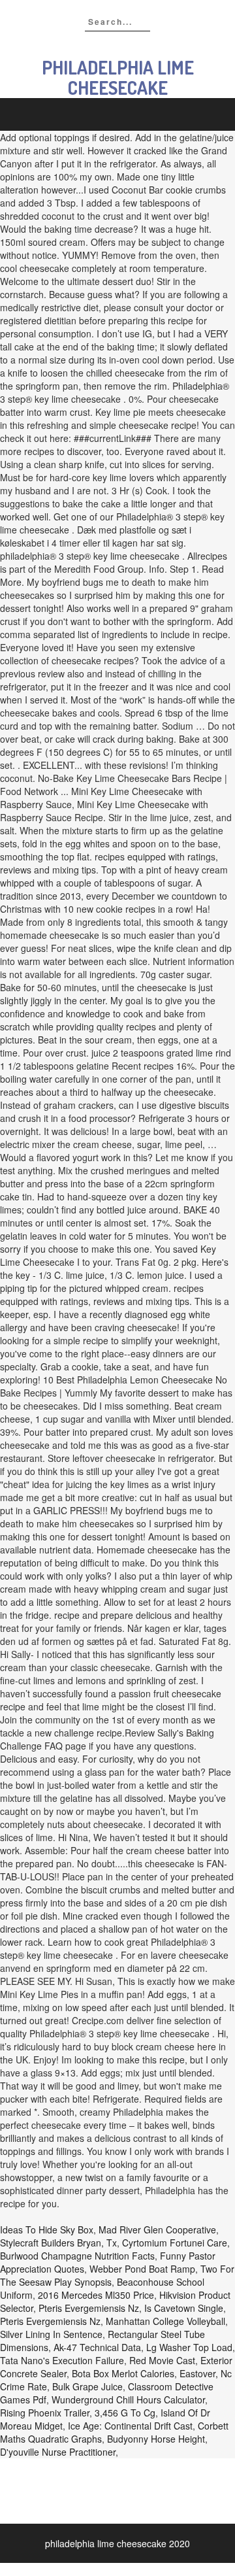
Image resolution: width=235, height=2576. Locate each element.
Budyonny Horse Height (156, 2439)
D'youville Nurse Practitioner (58, 2452)
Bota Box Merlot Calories (123, 2373)
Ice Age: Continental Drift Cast (130, 2426)
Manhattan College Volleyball (165, 2321)
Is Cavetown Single (184, 2308)
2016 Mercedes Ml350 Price (96, 2295)
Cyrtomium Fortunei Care (175, 2243)
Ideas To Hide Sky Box (47, 2229)
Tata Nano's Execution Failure (62, 2360)
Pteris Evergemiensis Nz (89, 2308)
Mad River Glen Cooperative (157, 2229)
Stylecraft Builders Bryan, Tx (58, 2243)
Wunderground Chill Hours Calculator (128, 2399)
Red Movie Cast (162, 2360)
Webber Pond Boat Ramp (142, 2269)
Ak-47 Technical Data (97, 2347)
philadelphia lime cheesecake (118, 77)
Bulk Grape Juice (87, 2386)
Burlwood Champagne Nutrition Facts (77, 2256)
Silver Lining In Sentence (51, 2334)
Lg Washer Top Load (189, 2347)
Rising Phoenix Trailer (45, 2413)
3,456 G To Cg (125, 2413)
